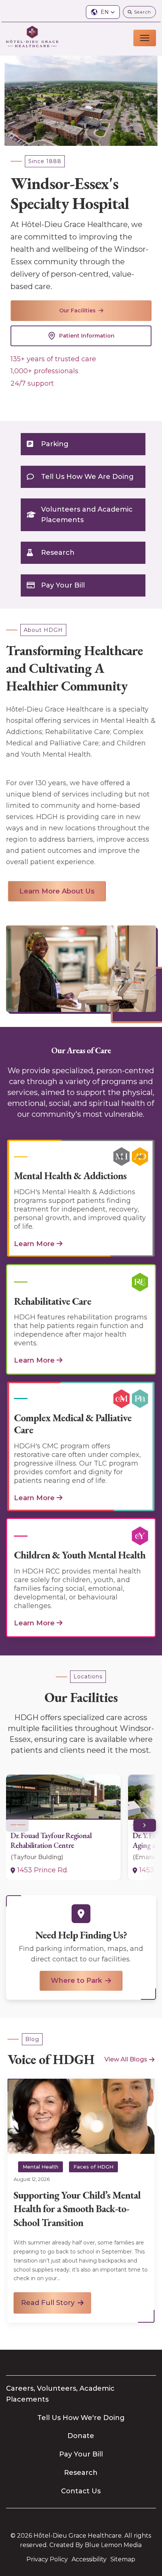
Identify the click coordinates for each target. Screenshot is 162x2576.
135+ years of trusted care (53, 359)
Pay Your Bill (63, 585)
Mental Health (40, 2167)
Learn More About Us (57, 891)
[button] (103, 12)
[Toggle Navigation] (145, 38)
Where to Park (76, 1981)
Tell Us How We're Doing (81, 2418)
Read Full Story (48, 2303)
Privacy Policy (47, 2559)
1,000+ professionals (44, 371)
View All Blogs (126, 2059)
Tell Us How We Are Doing (87, 477)
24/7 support (32, 383)
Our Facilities (77, 310)
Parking (55, 444)
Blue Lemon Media (113, 2545)
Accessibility (89, 2559)
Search (143, 12)
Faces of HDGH (93, 2167)
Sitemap (123, 2559)
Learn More (34, 1244)
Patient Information (87, 336)
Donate (81, 2436)
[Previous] (17, 1825)
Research (58, 553)
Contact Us (81, 2491)
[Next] (145, 1825)
